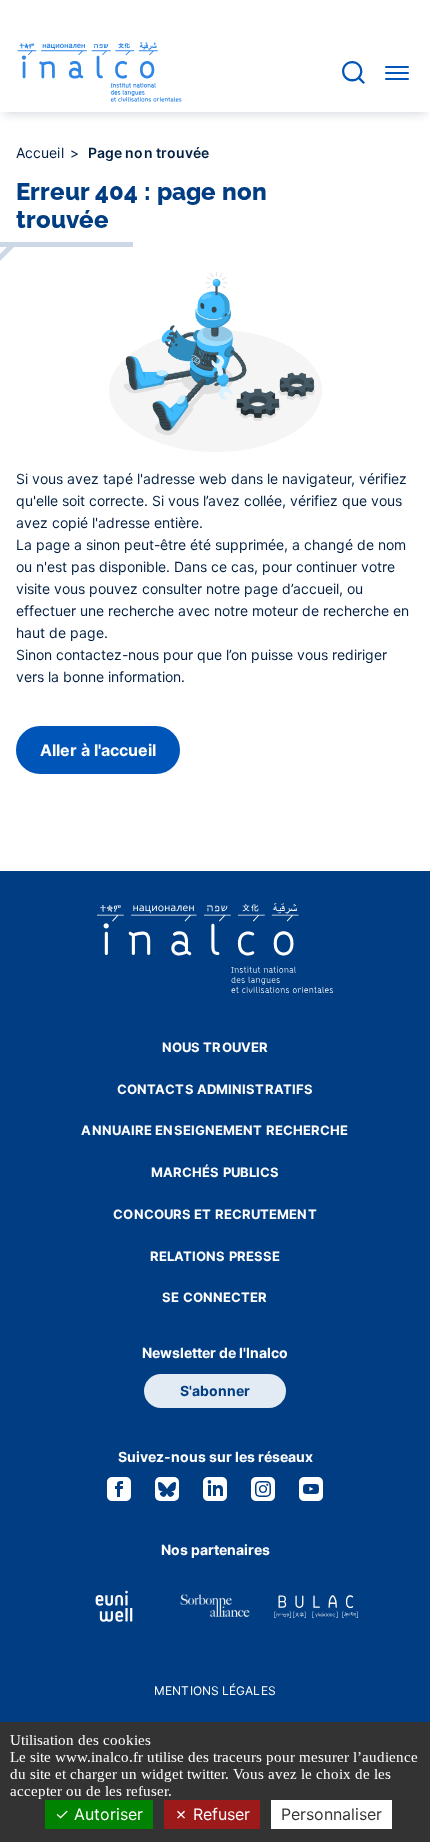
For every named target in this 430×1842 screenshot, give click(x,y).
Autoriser (106, 1814)
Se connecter (214, 1297)
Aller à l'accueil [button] (98, 750)
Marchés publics (215, 1172)
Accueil (42, 152)
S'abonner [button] (215, 1390)
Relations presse (215, 1256)
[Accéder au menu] (397, 72)
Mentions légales (215, 1690)
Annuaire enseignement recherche (214, 1130)
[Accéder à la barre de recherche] (353, 72)
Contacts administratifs (215, 1089)
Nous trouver (215, 1047)
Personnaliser (331, 1814)
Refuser (219, 1814)
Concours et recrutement (214, 1214)
